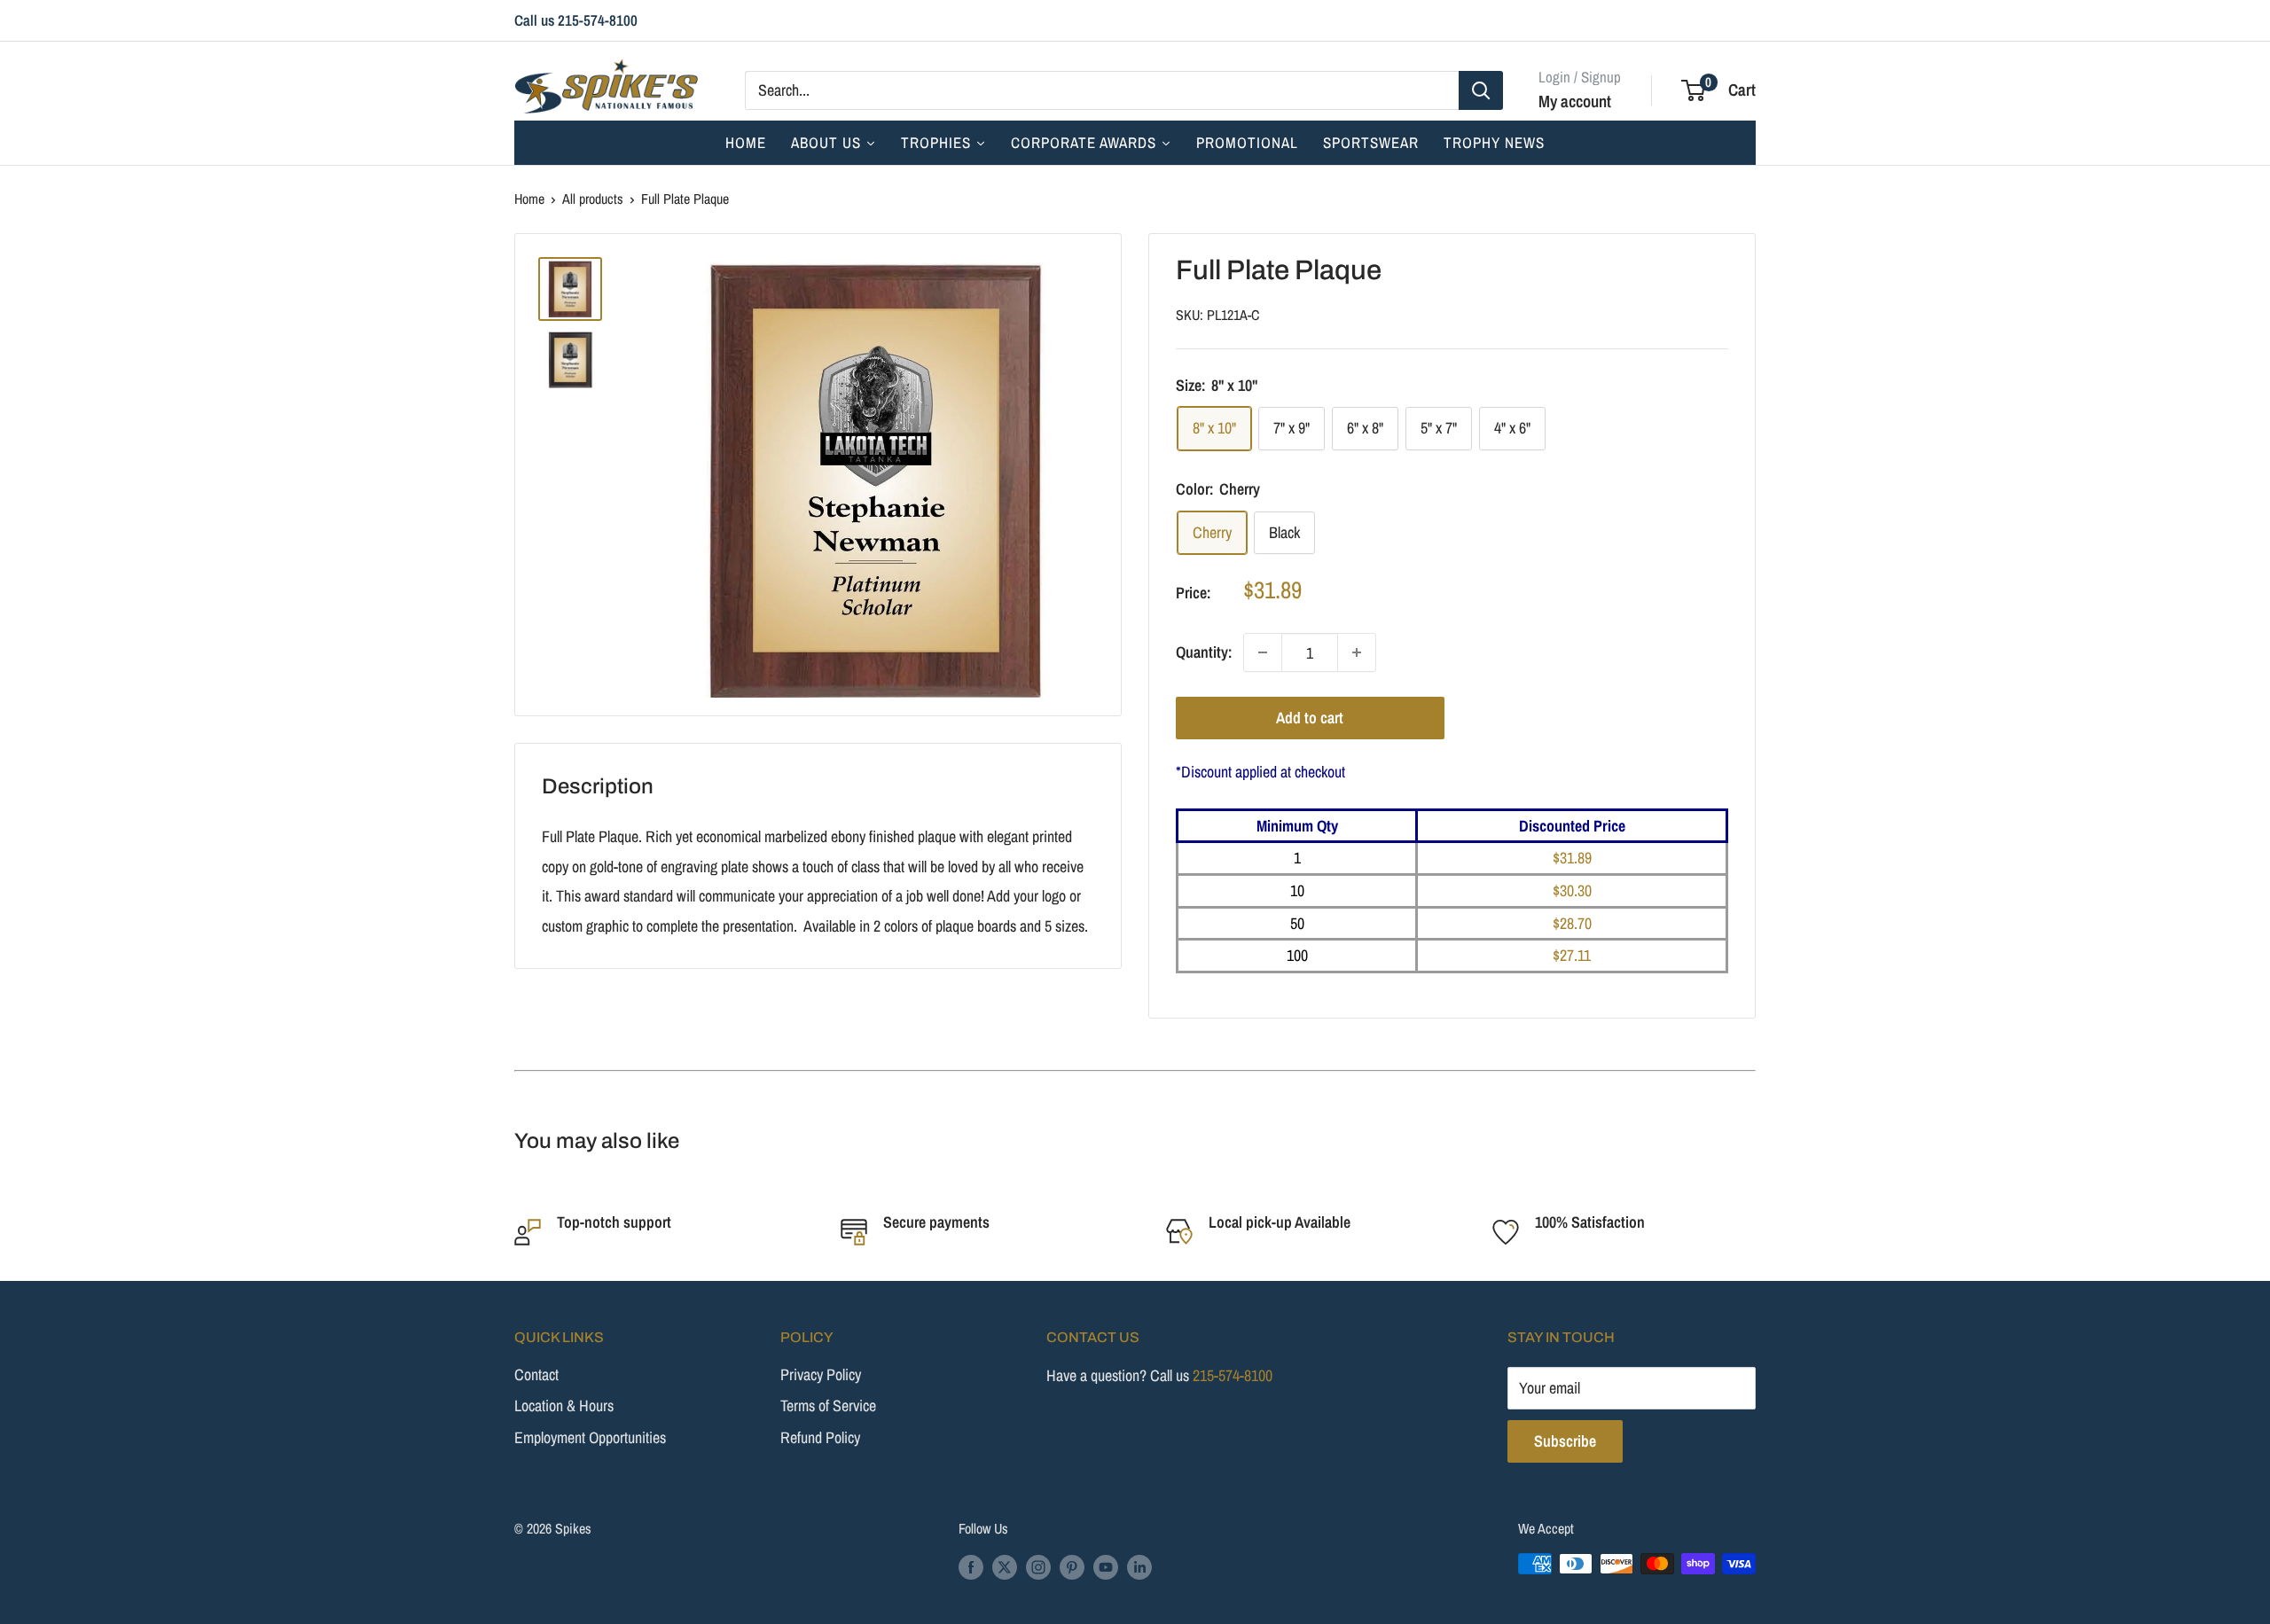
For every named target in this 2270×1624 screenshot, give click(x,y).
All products (593, 199)
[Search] (1481, 90)
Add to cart (1310, 718)
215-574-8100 (1233, 1375)
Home (529, 199)
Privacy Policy (821, 1374)
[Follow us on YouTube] (1106, 1566)
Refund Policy (820, 1437)
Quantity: (1204, 653)
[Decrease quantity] (1263, 652)
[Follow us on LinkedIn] (1139, 1566)
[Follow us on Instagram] (1038, 1566)
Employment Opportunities (590, 1437)
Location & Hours (564, 1405)
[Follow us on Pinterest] (1072, 1566)
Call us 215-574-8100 (576, 20)
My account (1575, 100)
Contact (536, 1374)
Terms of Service (828, 1405)
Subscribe (1565, 1441)
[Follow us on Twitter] (1005, 1566)
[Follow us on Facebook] (971, 1566)
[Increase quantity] (1357, 652)
